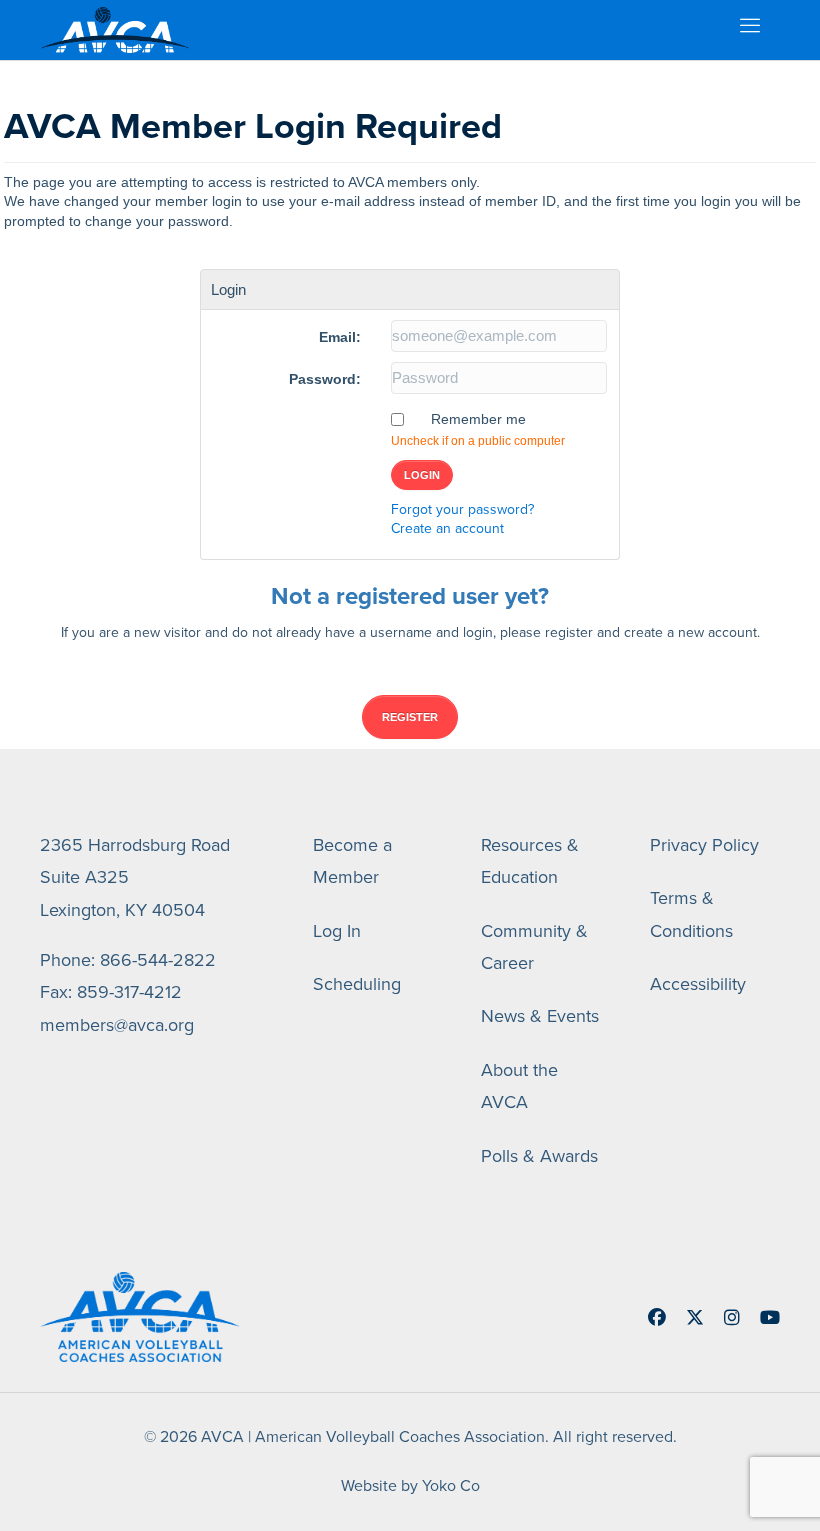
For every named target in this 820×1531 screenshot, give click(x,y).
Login (422, 475)
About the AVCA (519, 1086)
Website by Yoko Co (410, 1485)
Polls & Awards (539, 1156)
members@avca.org (117, 1025)
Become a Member (352, 861)
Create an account (447, 528)
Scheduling (357, 984)
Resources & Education (530, 861)
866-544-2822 (158, 960)
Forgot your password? (462, 509)
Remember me (478, 419)
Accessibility (698, 984)
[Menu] (749, 30)
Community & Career (534, 947)
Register (410, 717)
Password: (325, 379)
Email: (340, 337)
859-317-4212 (129, 992)
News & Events (540, 1016)
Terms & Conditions (691, 914)
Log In (337, 931)
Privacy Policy (704, 845)
